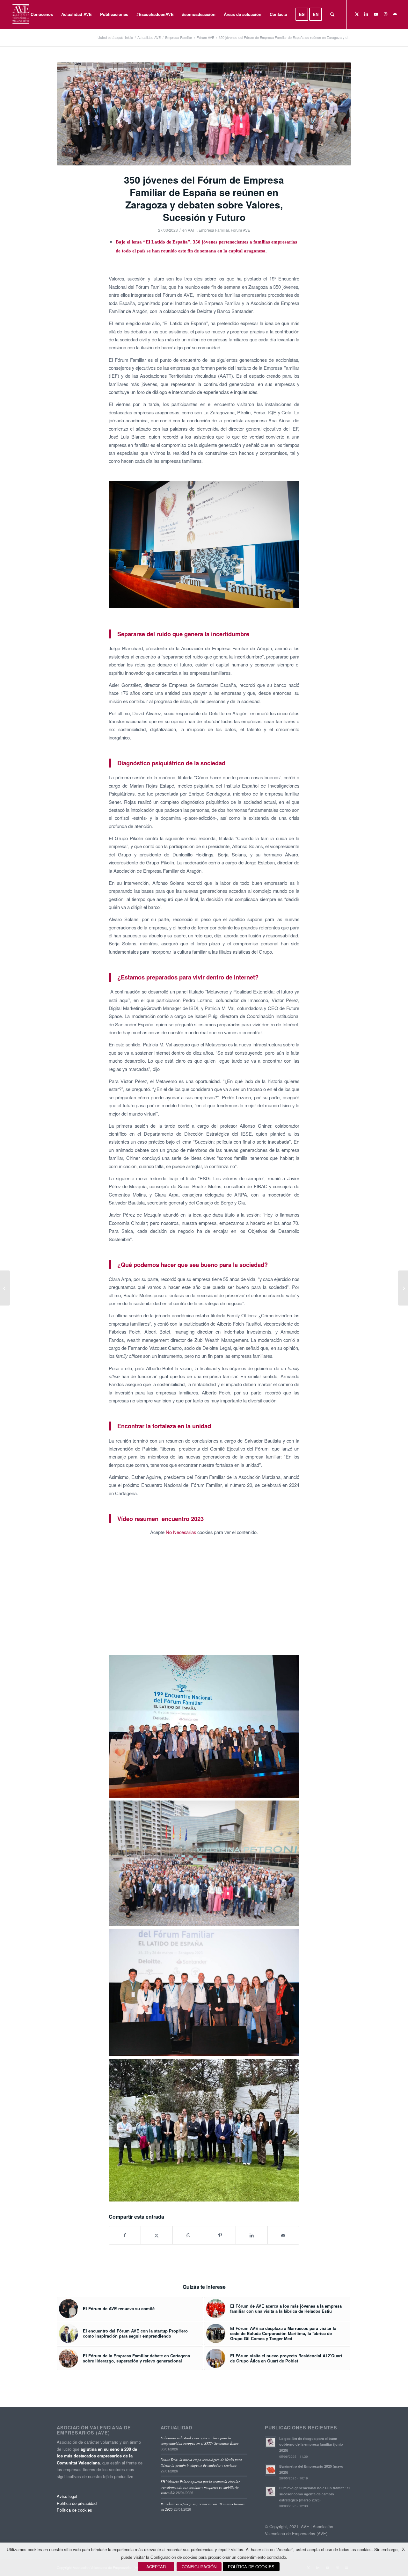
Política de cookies (74, 2510)
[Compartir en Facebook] (125, 2235)
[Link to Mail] (395, 14)
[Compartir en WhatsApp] (188, 2235)
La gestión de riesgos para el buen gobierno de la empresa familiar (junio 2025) (311, 2445)
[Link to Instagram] (385, 14)
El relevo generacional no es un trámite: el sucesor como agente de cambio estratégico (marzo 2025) (314, 2494)
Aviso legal (67, 2496)
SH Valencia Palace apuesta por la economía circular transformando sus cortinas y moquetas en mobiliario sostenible (200, 2487)
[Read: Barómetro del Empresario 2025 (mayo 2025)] (271, 2470)
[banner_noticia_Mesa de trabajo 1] (204, 114)
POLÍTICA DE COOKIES (251, 2567)
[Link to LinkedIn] (366, 14)
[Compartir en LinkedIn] (251, 2235)
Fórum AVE (240, 230)
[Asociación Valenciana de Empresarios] (21, 14)
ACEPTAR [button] (156, 2567)
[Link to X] (357, 14)
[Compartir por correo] (283, 2235)
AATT (192, 230)
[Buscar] (332, 14)
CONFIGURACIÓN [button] (199, 2567)
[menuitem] (42, 14)
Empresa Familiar (214, 230)
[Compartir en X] (157, 2235)
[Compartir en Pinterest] (220, 2235)
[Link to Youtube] (376, 14)
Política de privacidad (77, 2503)
